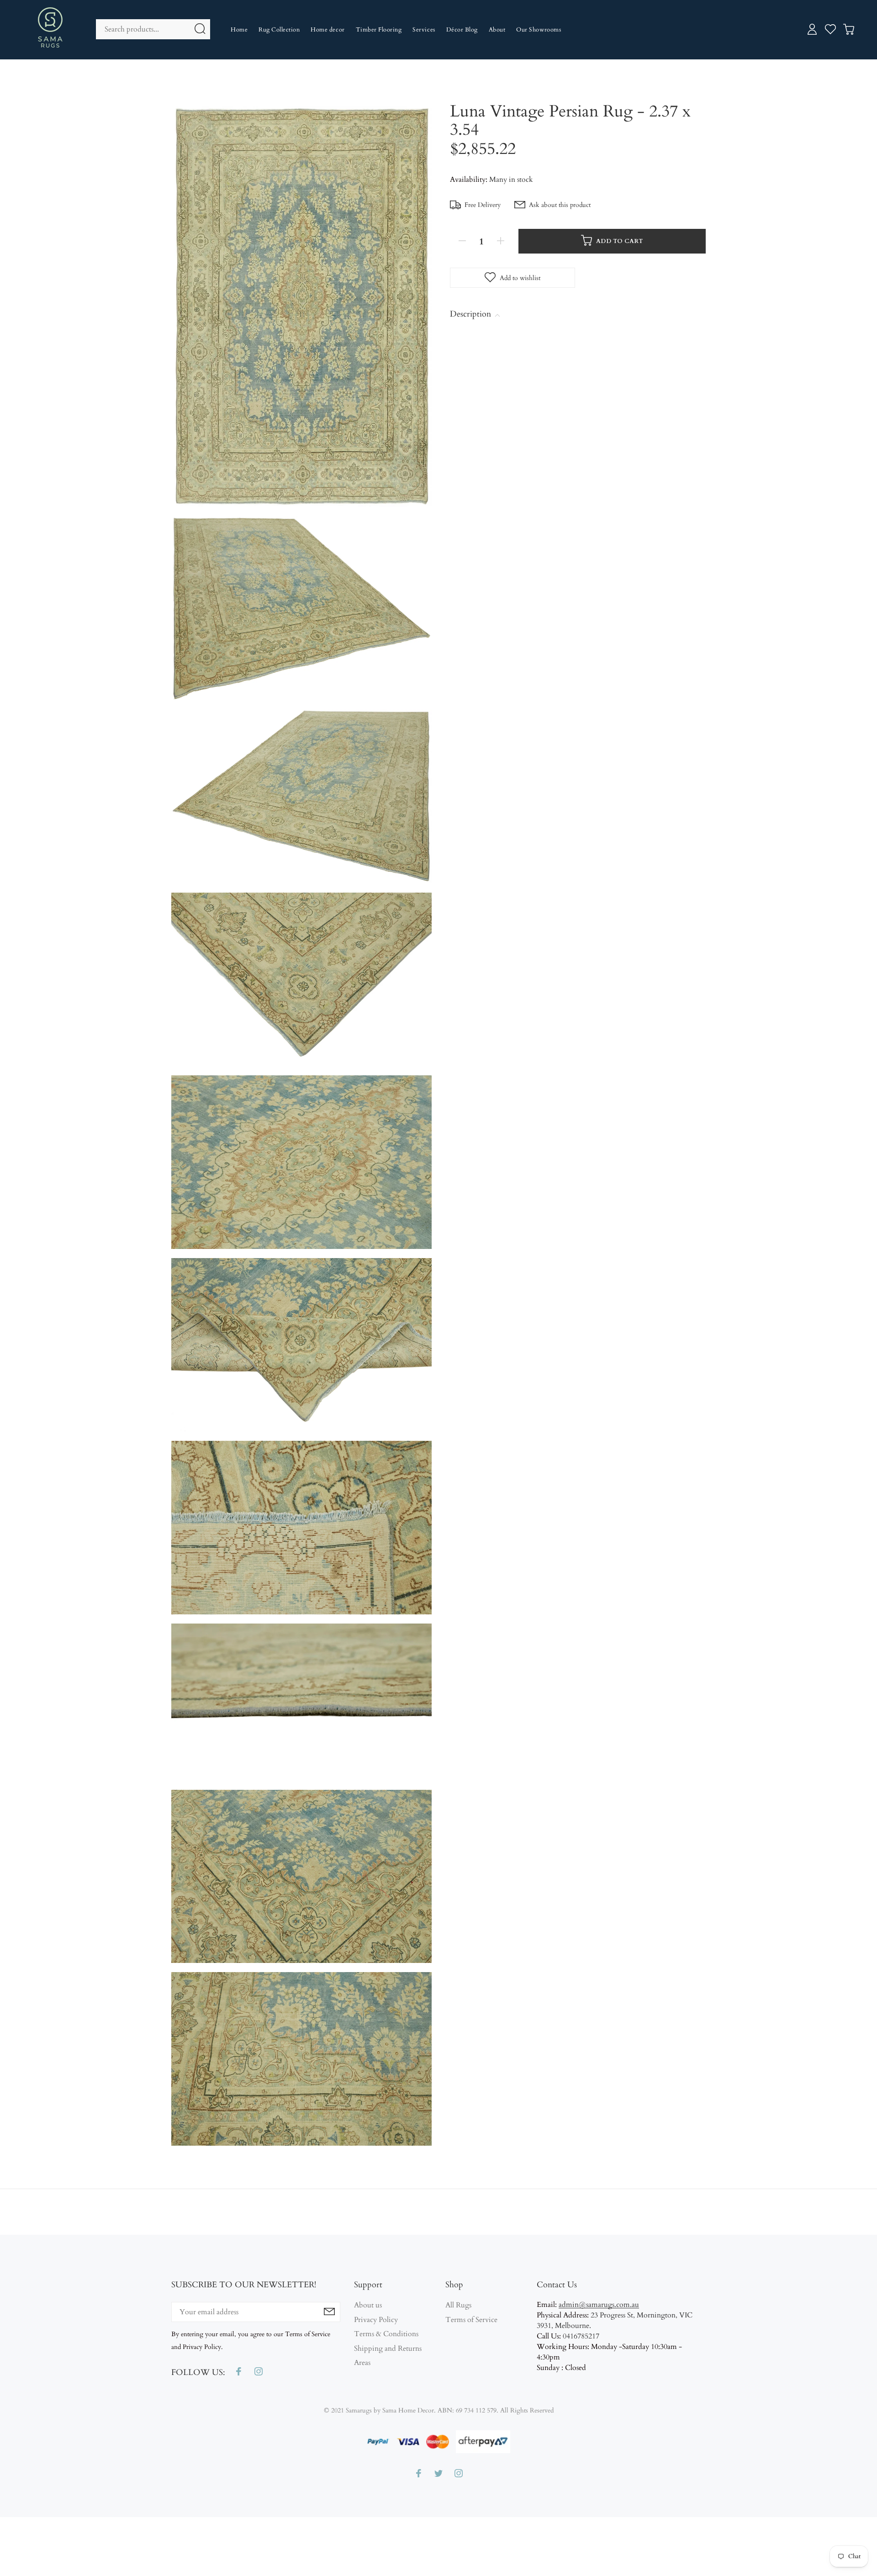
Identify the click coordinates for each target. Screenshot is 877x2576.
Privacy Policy (376, 2320)
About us (368, 2305)
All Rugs (458, 2305)
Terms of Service (471, 2320)
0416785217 (581, 2336)
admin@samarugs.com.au (599, 2305)
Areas (362, 2363)
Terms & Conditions (386, 2334)
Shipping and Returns (388, 2349)
